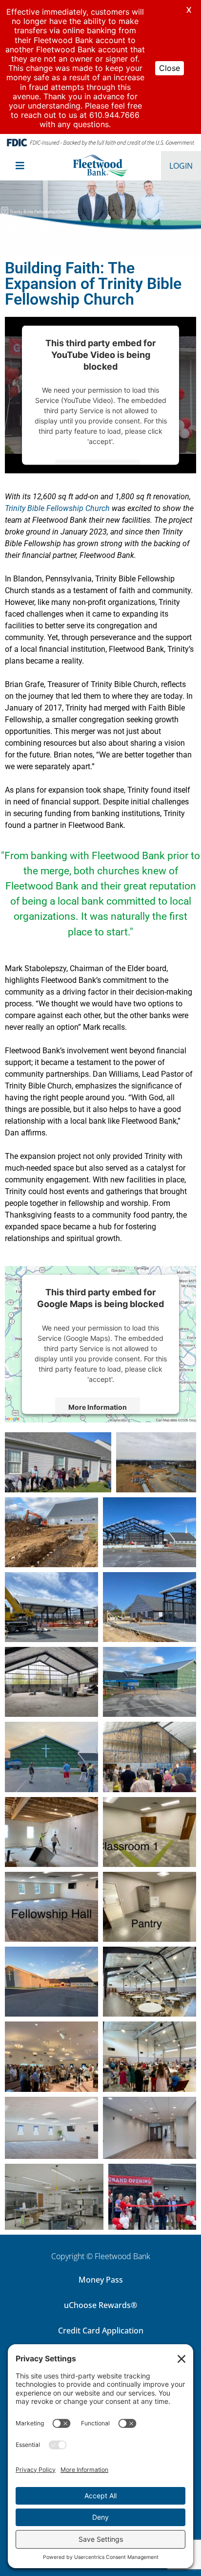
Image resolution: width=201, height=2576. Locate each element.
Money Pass (101, 2280)
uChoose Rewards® (100, 2305)
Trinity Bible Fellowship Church (57, 508)
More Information (98, 1407)
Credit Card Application (101, 2331)
